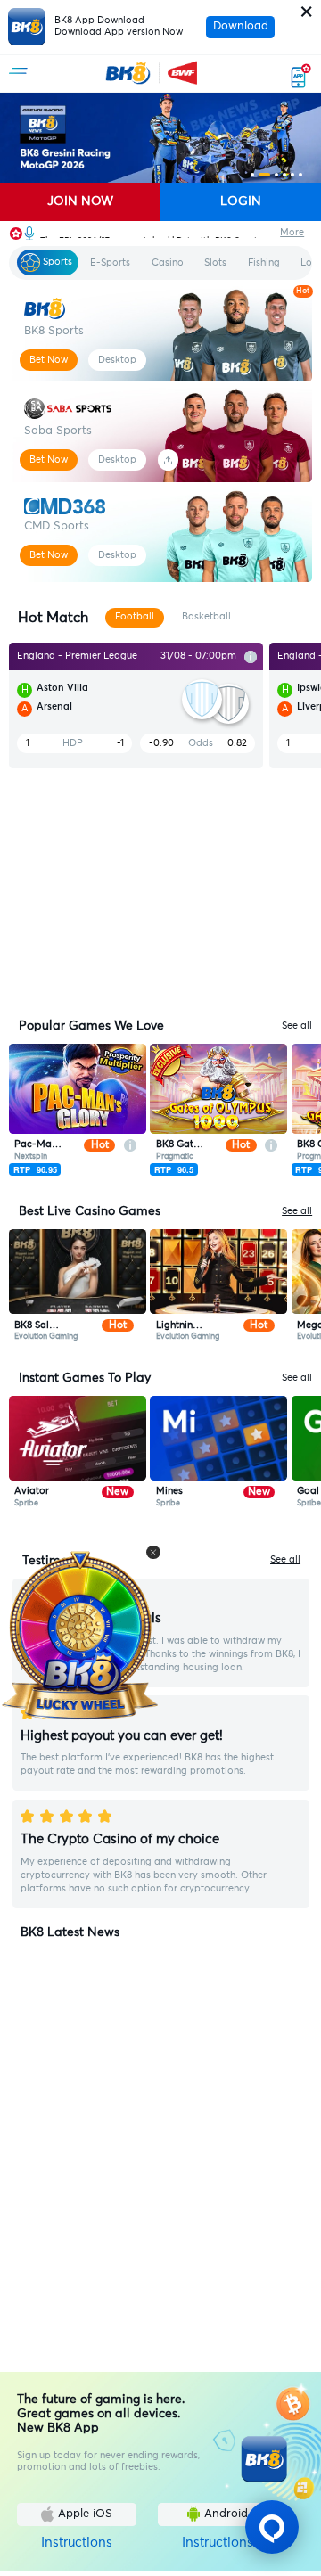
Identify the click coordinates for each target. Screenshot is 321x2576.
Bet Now (49, 360)
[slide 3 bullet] (276, 175)
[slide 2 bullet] (265, 175)
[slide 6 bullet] (300, 175)
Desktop (117, 360)
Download (241, 26)
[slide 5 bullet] (292, 175)
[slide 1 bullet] (252, 175)
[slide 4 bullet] (284, 175)
